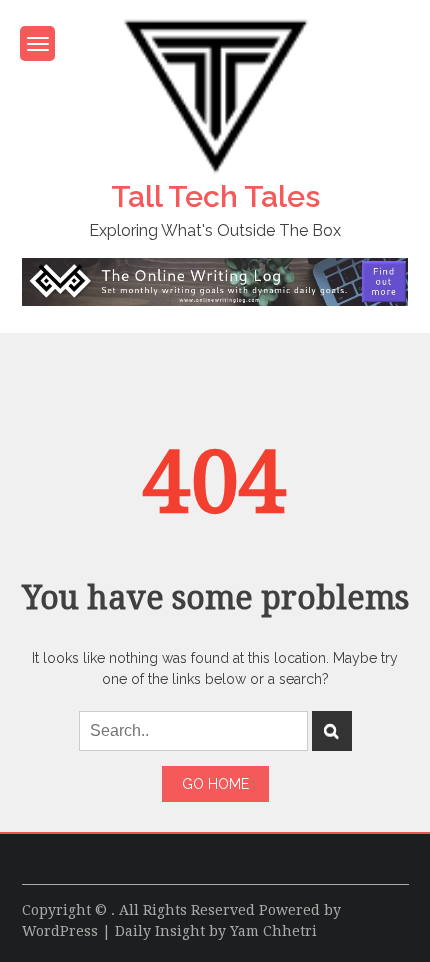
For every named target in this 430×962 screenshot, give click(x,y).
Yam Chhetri (273, 931)
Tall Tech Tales (215, 196)
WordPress (60, 931)
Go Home (215, 784)
